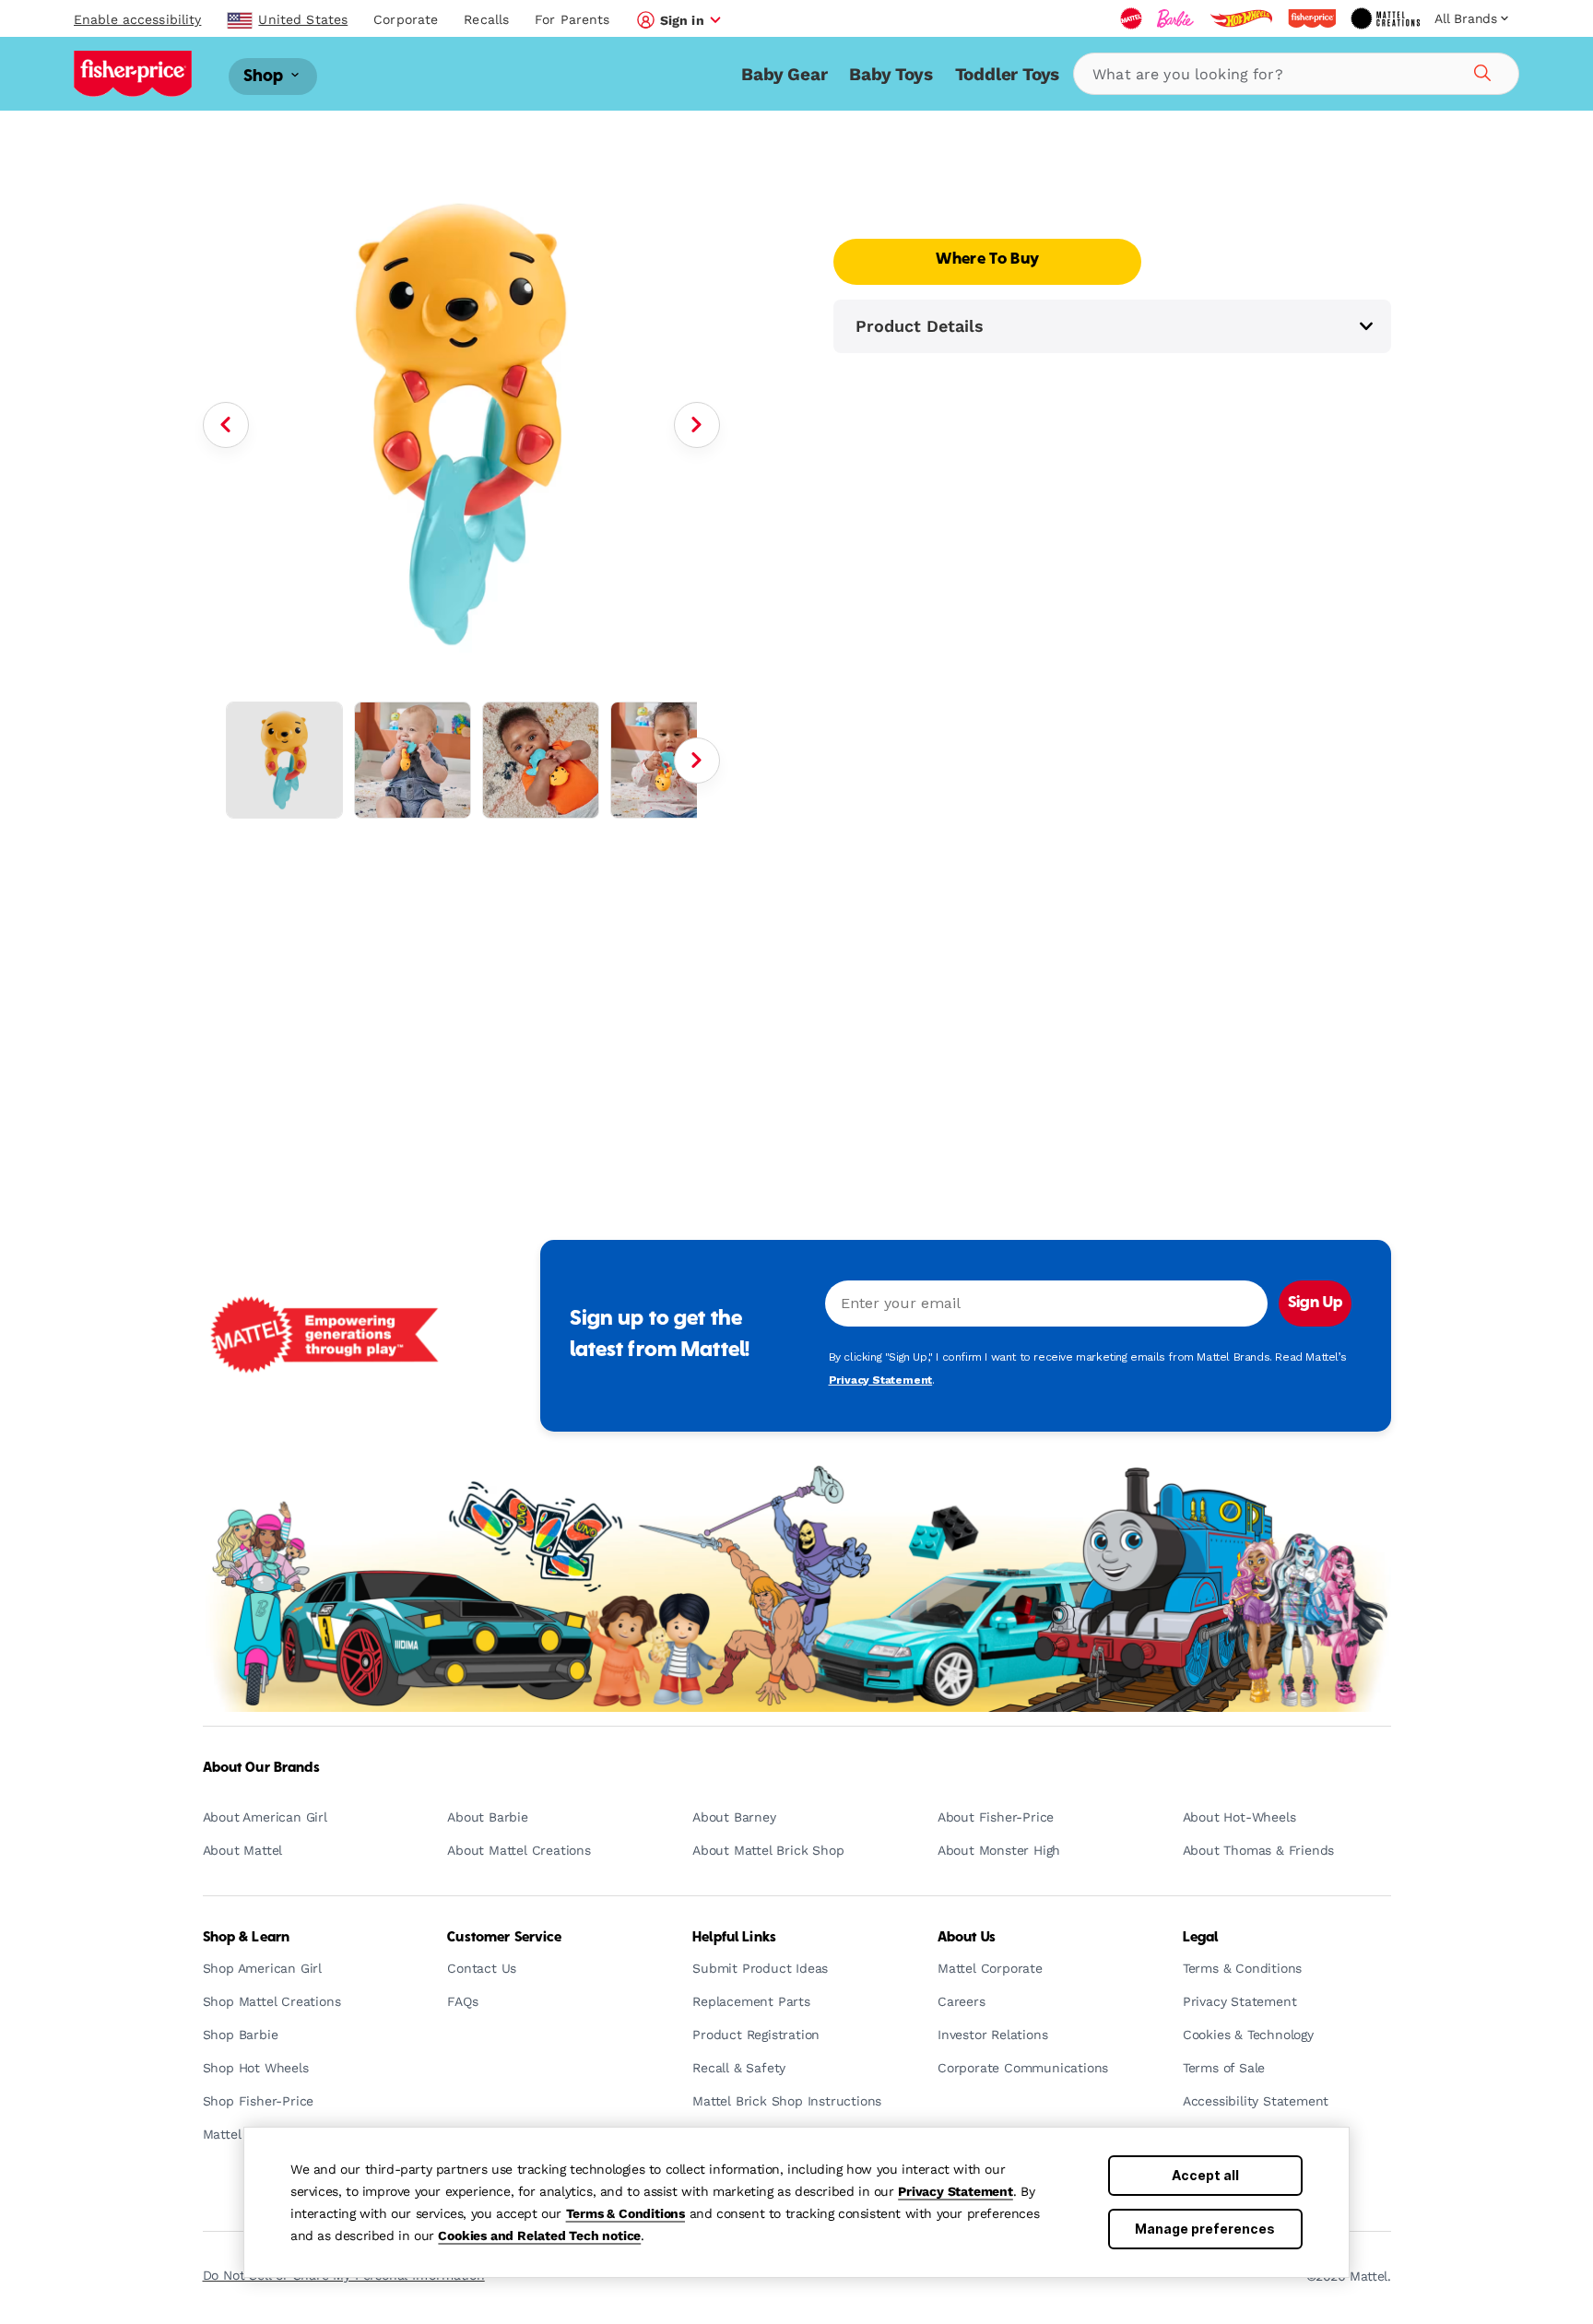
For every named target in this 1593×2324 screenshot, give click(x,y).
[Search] (1480, 70)
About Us (967, 1938)
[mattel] (1131, 18)
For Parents (572, 19)
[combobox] (1296, 74)
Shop (265, 76)
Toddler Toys (1008, 74)
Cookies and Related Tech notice (539, 2236)
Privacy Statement (956, 2191)
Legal (1201, 1938)
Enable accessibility (137, 19)
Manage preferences (1205, 2229)
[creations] (1385, 18)
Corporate (406, 19)
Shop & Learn (247, 1938)
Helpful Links (734, 1938)
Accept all (1205, 2175)
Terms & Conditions (625, 2213)
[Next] (697, 425)
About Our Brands (261, 1768)
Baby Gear (784, 74)
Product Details (920, 326)
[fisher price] (1312, 18)
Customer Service (504, 1938)
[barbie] (1175, 18)
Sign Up (1315, 1304)
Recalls (486, 19)
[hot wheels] (1241, 18)
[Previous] (226, 425)
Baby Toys (891, 74)
